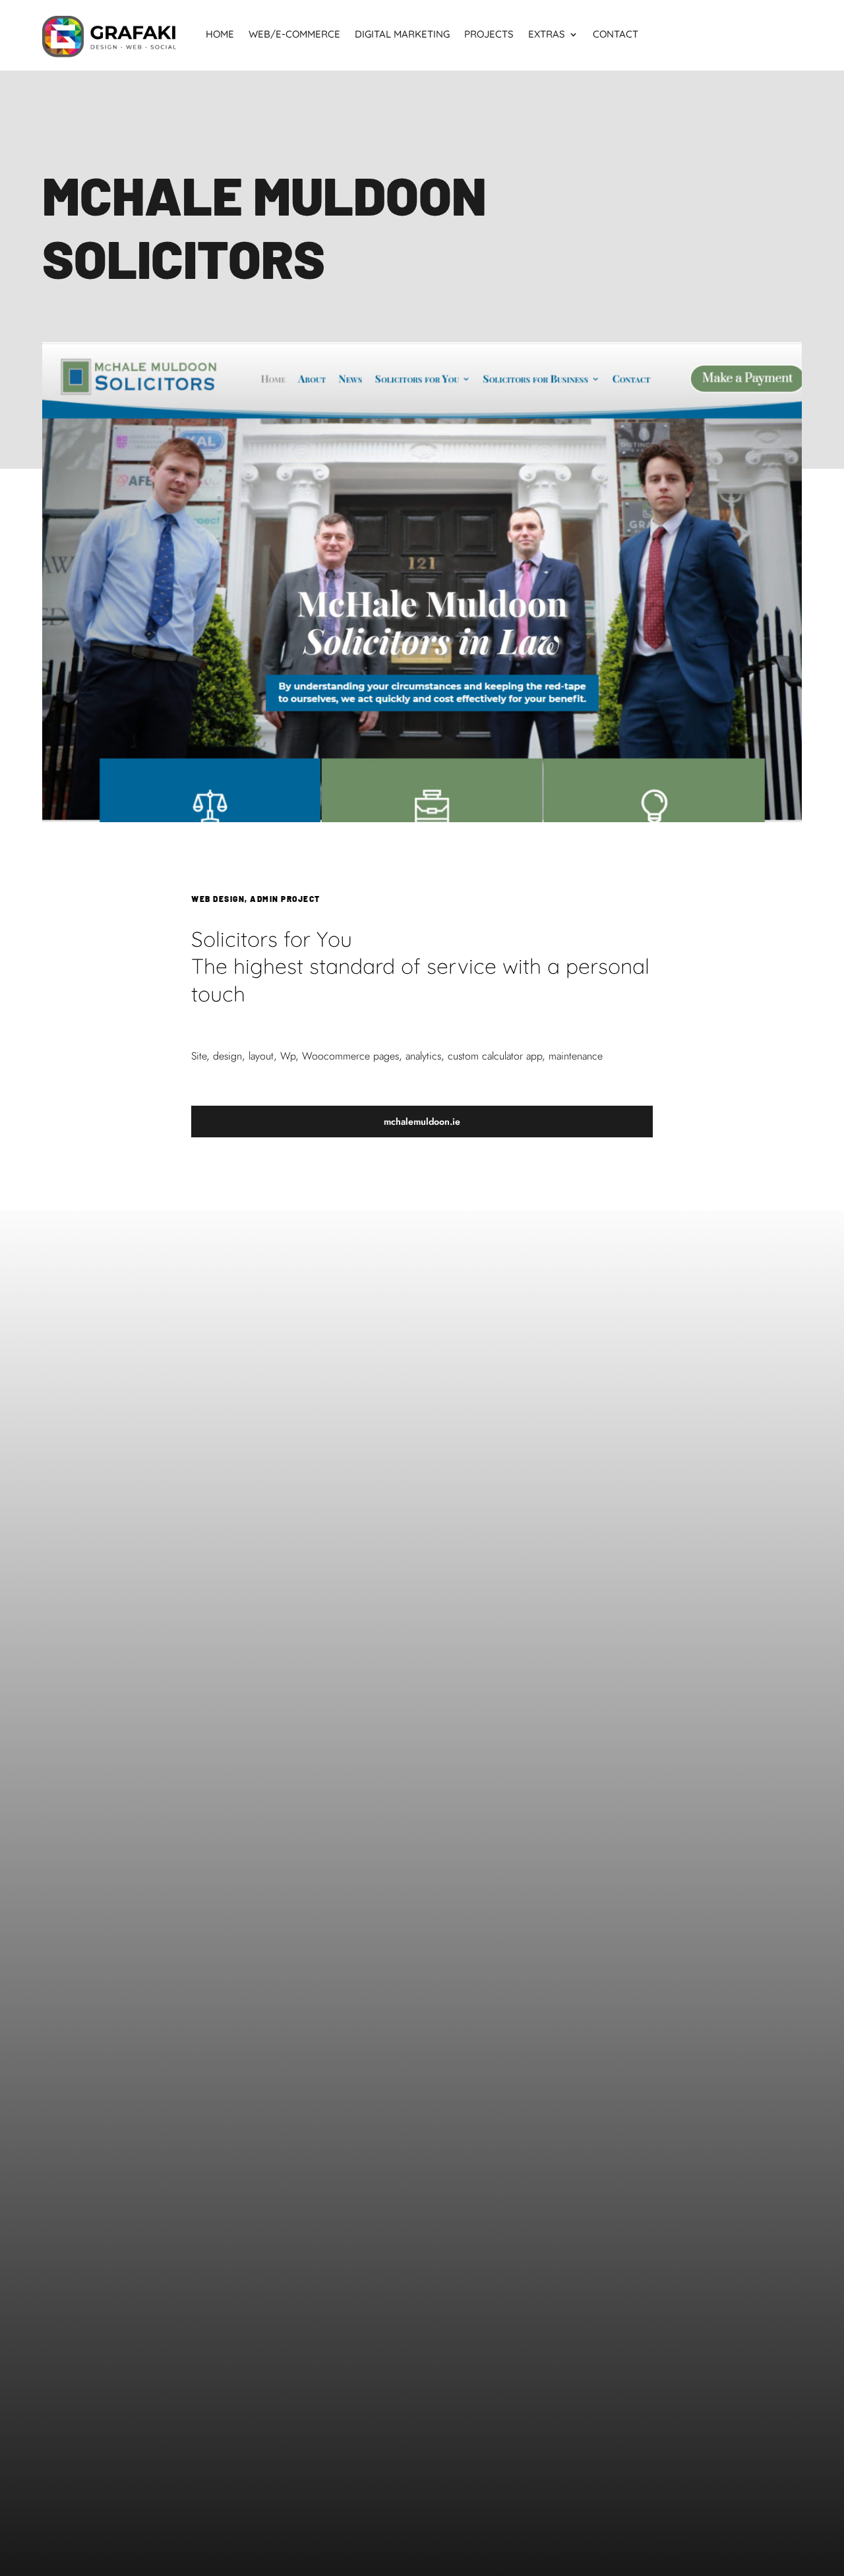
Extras (547, 35)
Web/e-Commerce (294, 35)
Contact (616, 35)
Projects (489, 35)
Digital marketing (402, 35)
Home (220, 35)
